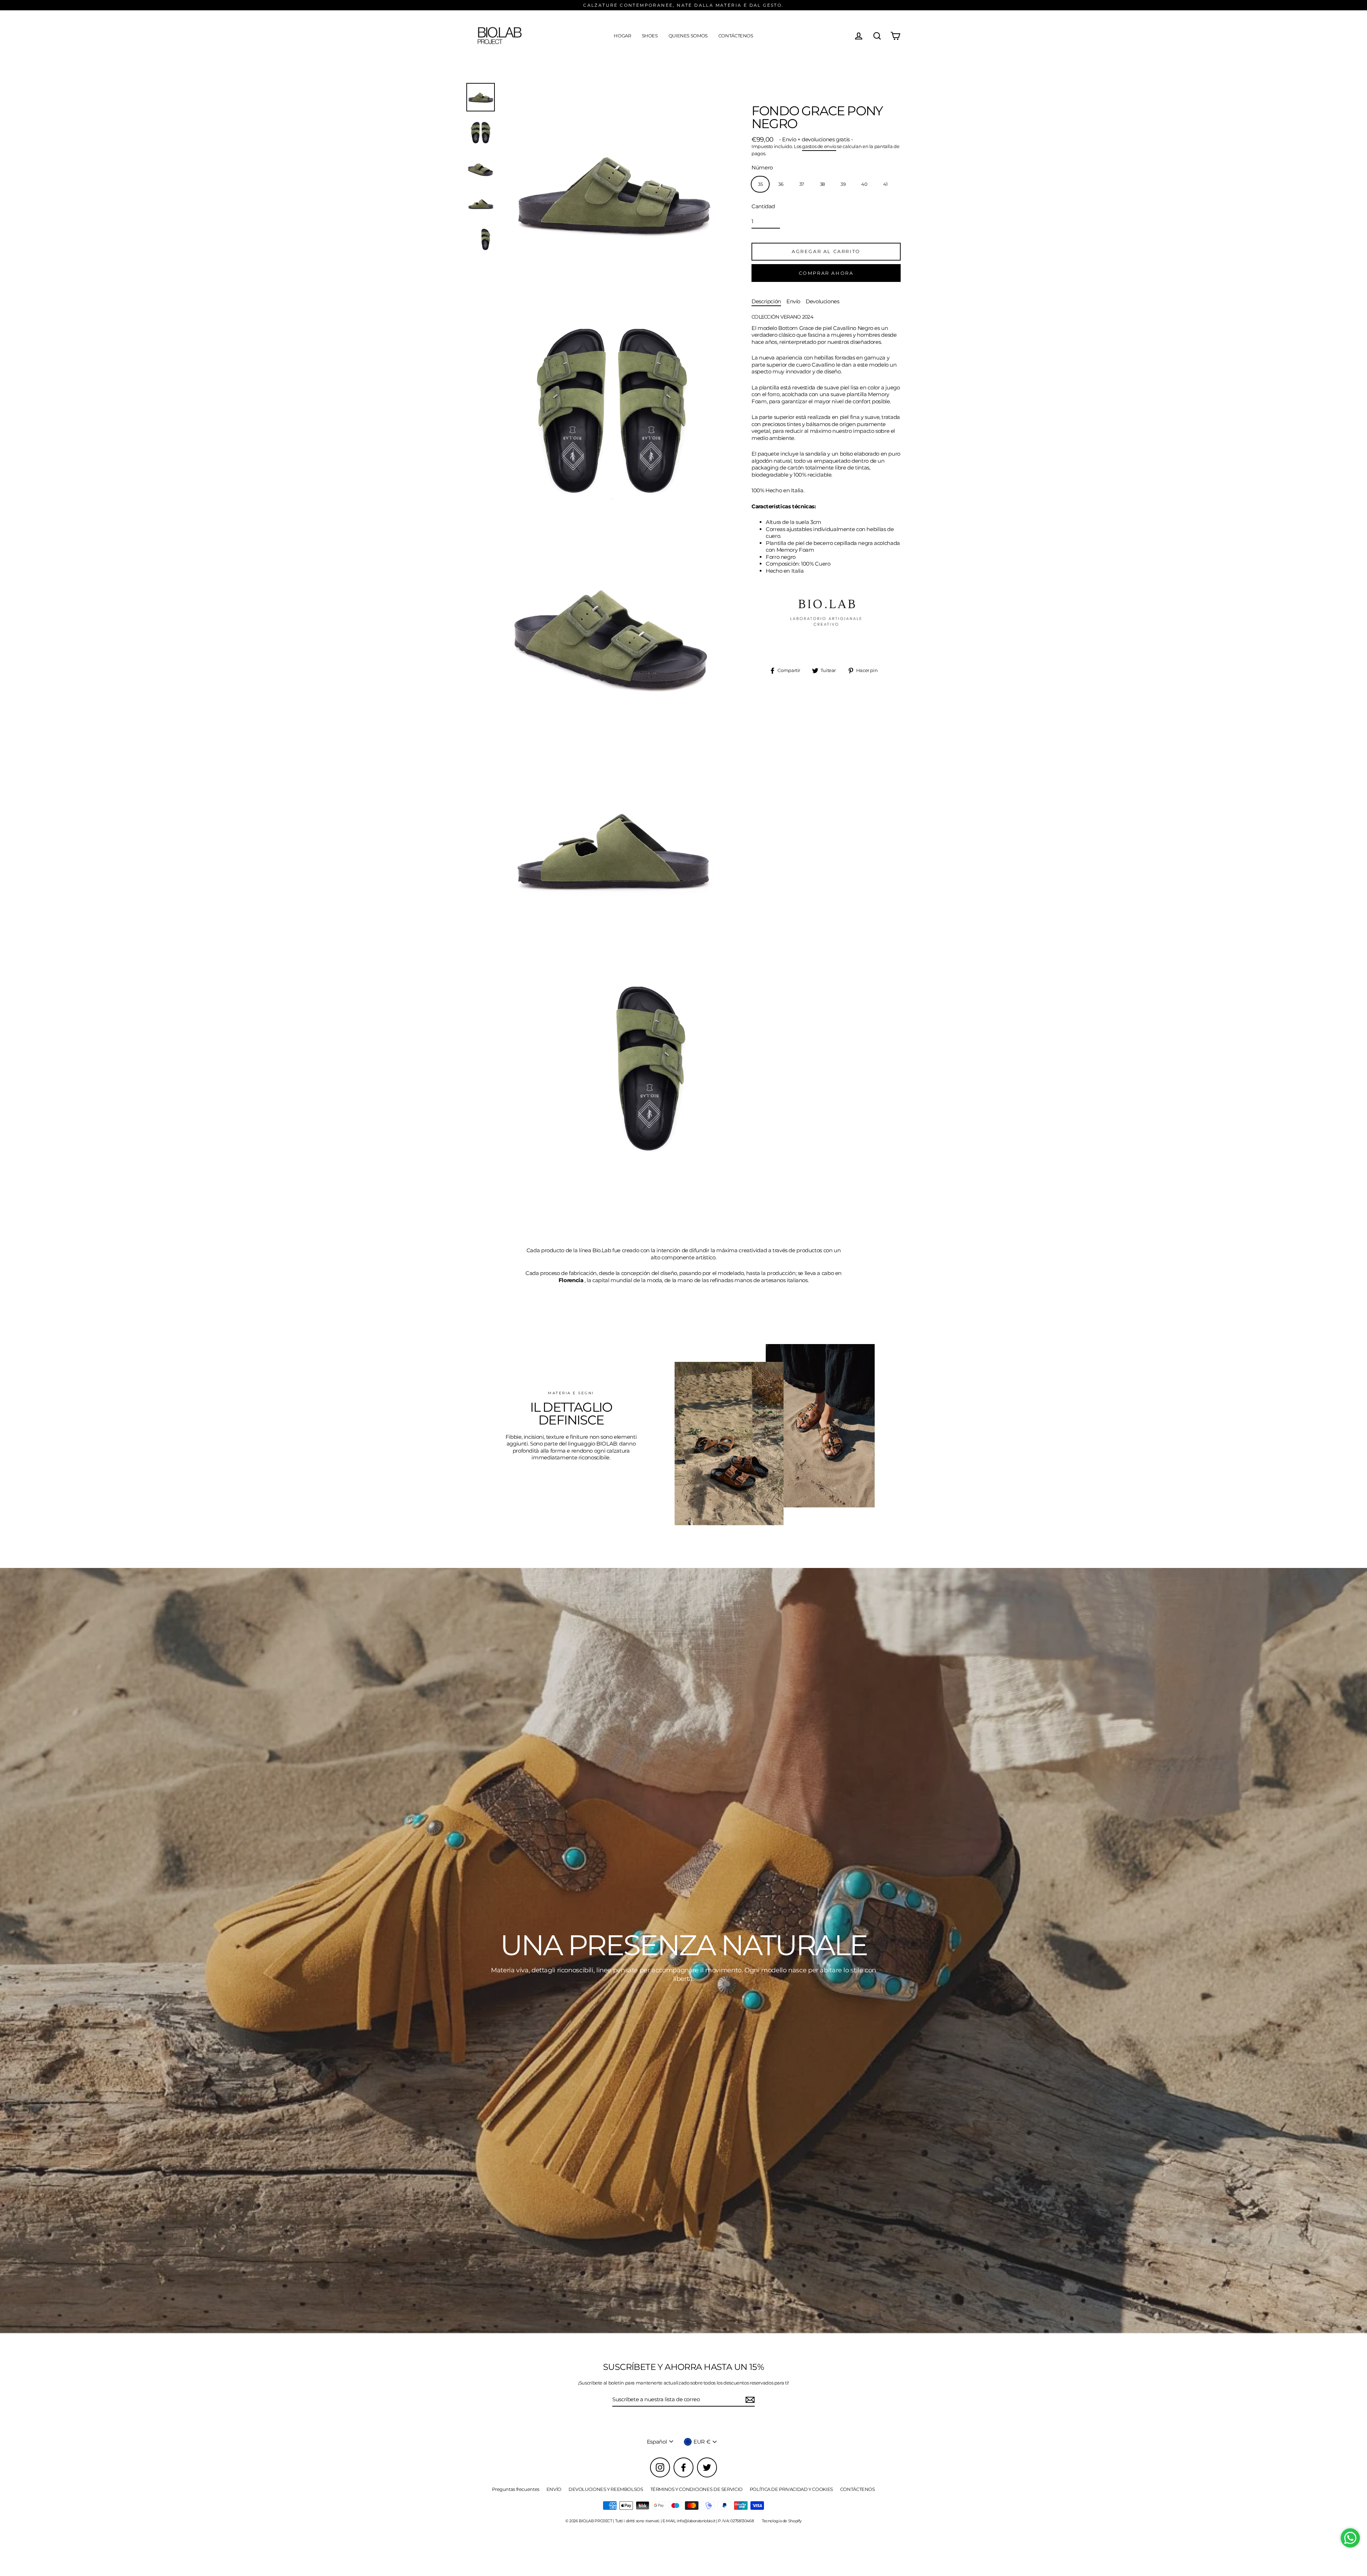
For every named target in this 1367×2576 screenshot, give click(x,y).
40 (864, 184)
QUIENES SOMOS (688, 36)
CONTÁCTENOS (736, 36)
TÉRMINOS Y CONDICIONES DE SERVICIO (696, 2489)
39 (843, 184)
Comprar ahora (826, 273)
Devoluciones (823, 301)
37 (802, 184)
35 (760, 184)
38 (822, 184)
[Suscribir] (749, 2400)
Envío (793, 301)
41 (886, 184)
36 (781, 184)
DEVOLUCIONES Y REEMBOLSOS (606, 2489)
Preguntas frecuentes (516, 2489)
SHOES (650, 36)
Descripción (766, 301)
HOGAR (622, 36)
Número (762, 167)
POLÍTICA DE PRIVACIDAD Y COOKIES (791, 2489)
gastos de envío (819, 146)
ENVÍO (554, 2489)
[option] (683, 1951)
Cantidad (763, 206)
